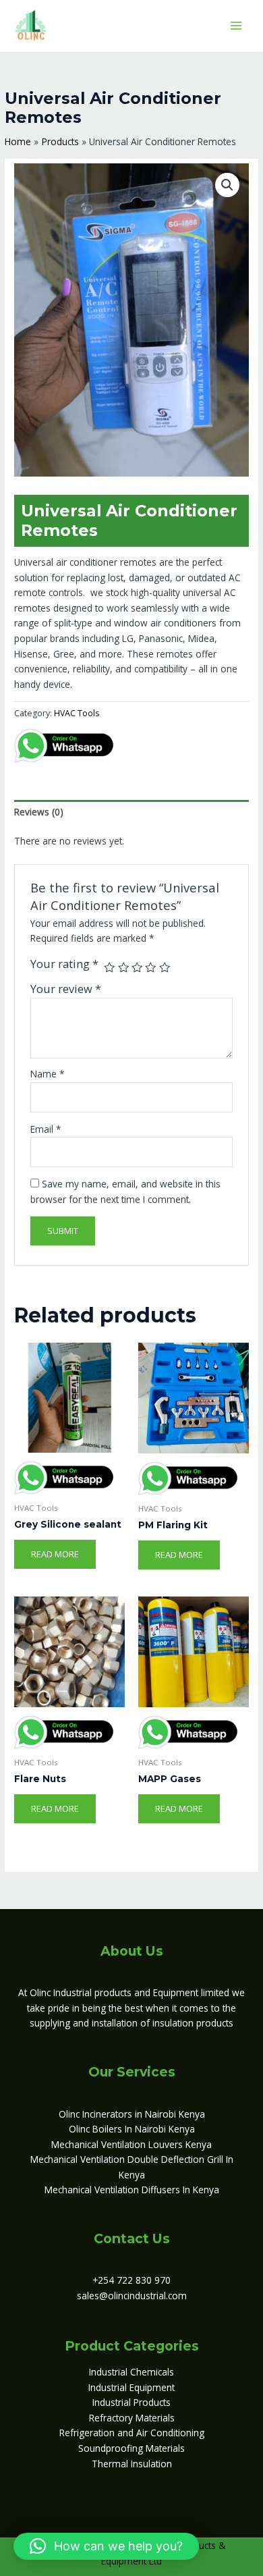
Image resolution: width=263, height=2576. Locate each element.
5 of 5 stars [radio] (165, 967)
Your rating (64, 964)
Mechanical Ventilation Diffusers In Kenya (132, 2190)
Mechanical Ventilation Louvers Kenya (131, 2144)
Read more (55, 1554)
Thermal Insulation (132, 2464)
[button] (227, 185)
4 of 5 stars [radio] (150, 967)
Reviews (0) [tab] (39, 812)
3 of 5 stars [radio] (137, 967)
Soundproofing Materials (131, 2448)
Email (46, 1129)
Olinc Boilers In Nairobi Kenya (132, 2129)
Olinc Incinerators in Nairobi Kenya (132, 2114)
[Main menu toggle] (236, 25)
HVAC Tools (77, 713)
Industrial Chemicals (131, 2372)
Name (48, 1074)
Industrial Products (131, 2402)
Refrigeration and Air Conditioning (132, 2433)
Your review (66, 989)
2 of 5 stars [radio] (123, 967)
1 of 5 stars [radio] (109, 967)
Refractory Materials (132, 2418)
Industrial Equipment (131, 2387)
